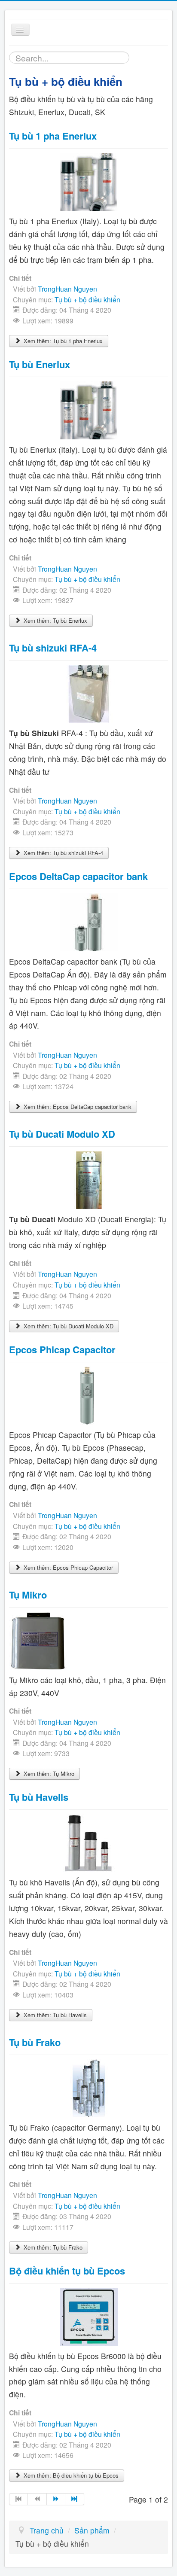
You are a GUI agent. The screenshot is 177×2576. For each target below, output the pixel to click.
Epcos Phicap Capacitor (62, 1349)
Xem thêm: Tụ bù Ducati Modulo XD (68, 1326)
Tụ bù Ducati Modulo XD (62, 1134)
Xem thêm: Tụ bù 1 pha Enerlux (62, 341)
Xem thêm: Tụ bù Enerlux (55, 620)
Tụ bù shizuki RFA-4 (53, 648)
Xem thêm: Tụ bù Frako (52, 2247)
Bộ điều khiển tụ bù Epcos (67, 2271)
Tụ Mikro (28, 1595)
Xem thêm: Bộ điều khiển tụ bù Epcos (70, 2475)
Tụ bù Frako (35, 2042)
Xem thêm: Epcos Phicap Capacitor (67, 1567)
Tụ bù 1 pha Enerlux (53, 136)
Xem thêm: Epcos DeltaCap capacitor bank (77, 1107)
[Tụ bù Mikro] (38, 1640)
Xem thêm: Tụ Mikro (48, 1774)
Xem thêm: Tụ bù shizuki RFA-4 (63, 853)
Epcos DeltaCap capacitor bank (78, 876)
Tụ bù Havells (39, 1797)
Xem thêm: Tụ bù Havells (54, 2015)
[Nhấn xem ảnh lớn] (89, 693)
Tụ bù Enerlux (40, 364)
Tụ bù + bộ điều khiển (87, 299)
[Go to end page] (75, 2499)
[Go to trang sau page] (56, 2499)
